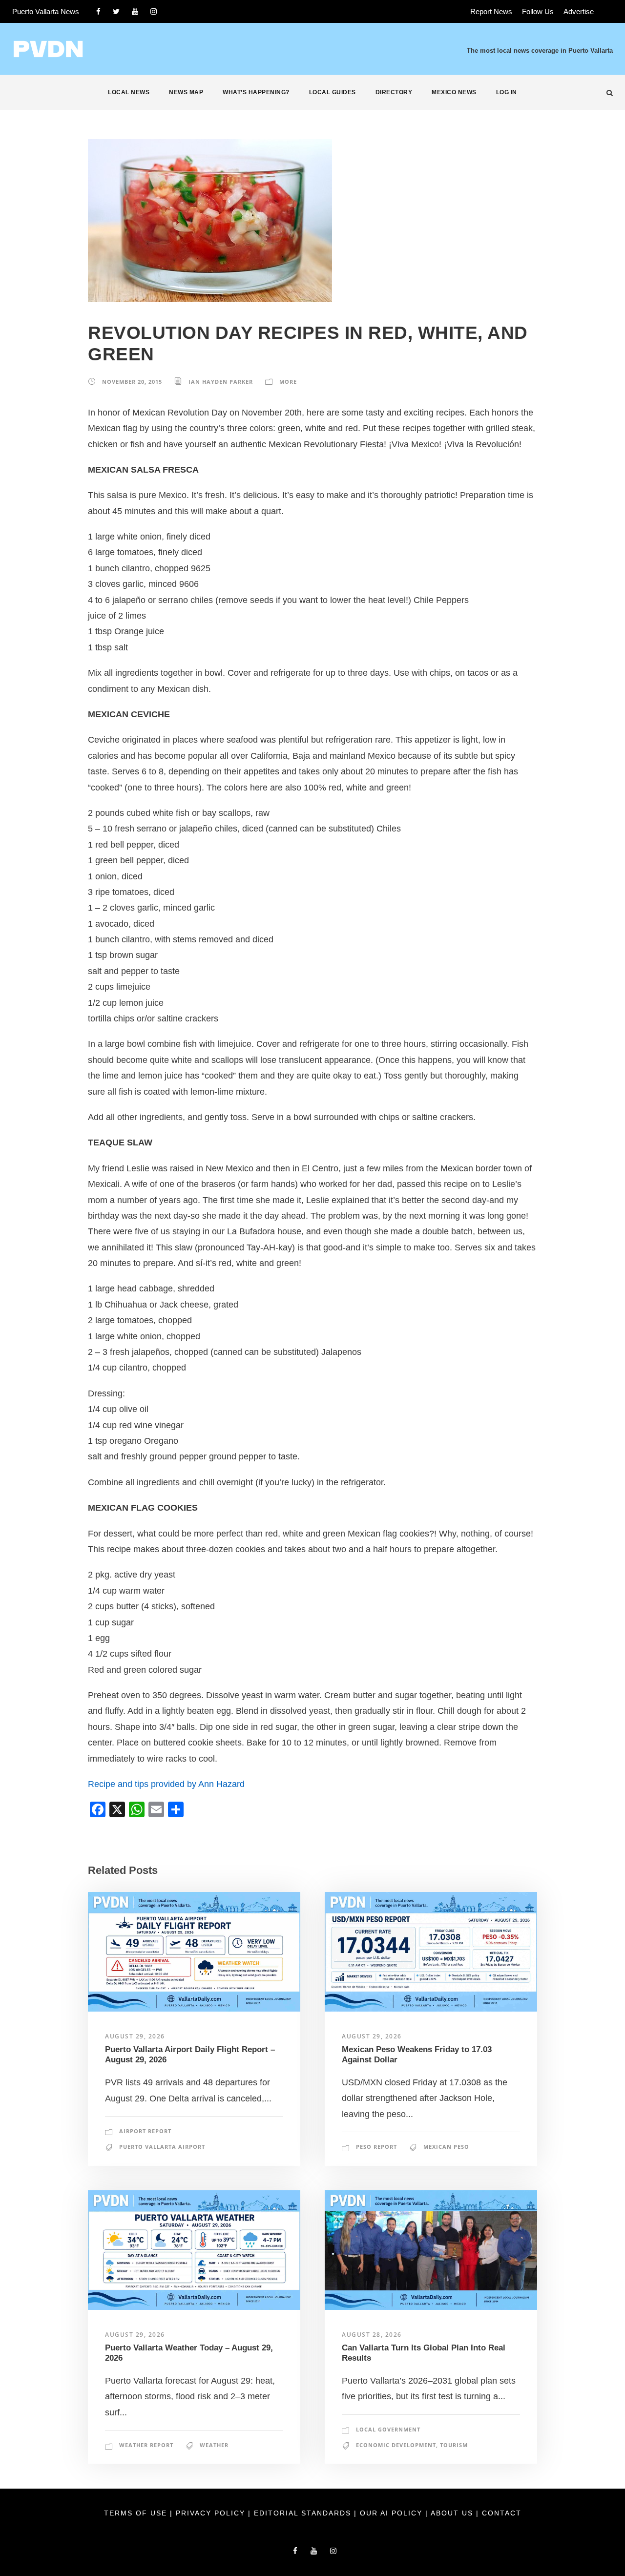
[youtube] (135, 11)
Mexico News (454, 92)
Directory (394, 92)
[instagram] (154, 11)
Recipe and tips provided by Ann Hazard (166, 1784)
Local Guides (333, 92)
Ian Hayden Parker (221, 382)
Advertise (579, 11)
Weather (214, 2445)
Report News (491, 11)
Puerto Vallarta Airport (162, 2147)
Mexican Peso (446, 2147)
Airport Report (145, 2131)
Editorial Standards (304, 2513)
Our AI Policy (391, 2513)
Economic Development (396, 2445)
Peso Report (376, 2147)
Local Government (388, 2429)
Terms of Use (137, 2513)
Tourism (454, 2445)
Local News (129, 92)
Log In (507, 92)
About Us (453, 2513)
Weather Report (146, 2445)
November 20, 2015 (132, 382)
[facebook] (98, 11)
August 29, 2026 (135, 2036)
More (288, 382)
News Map (186, 92)
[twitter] (116, 11)
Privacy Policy (212, 2513)
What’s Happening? (256, 92)
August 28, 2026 (372, 2335)
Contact (502, 2513)
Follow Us (538, 11)
